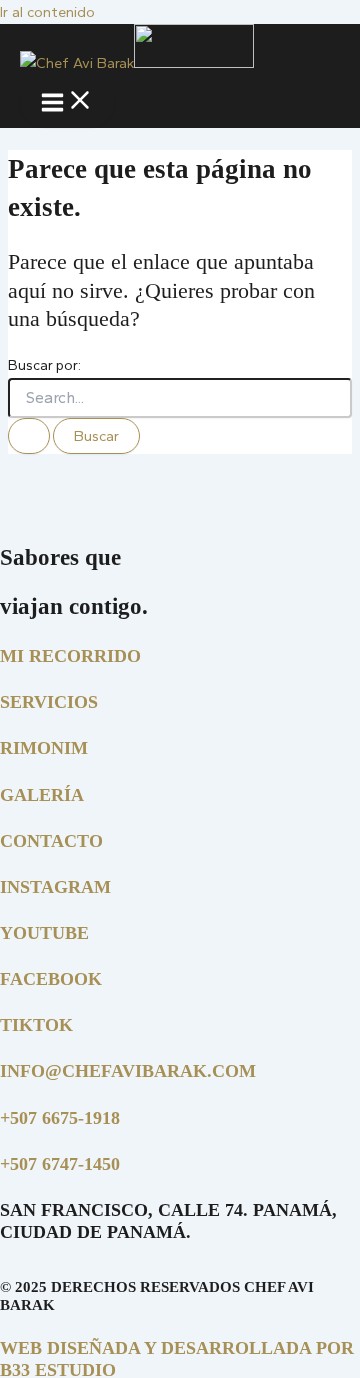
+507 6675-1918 (60, 1118)
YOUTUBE (44, 933)
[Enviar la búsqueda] (29, 436)
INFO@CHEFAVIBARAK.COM (128, 1071)
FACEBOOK (51, 979)
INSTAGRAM (55, 887)
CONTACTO (51, 841)
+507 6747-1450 (60, 1164)
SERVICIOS (49, 702)
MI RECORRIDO (70, 656)
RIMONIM (44, 748)
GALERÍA (42, 795)
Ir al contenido (47, 12)
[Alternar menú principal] (67, 101)
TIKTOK (36, 1025)
